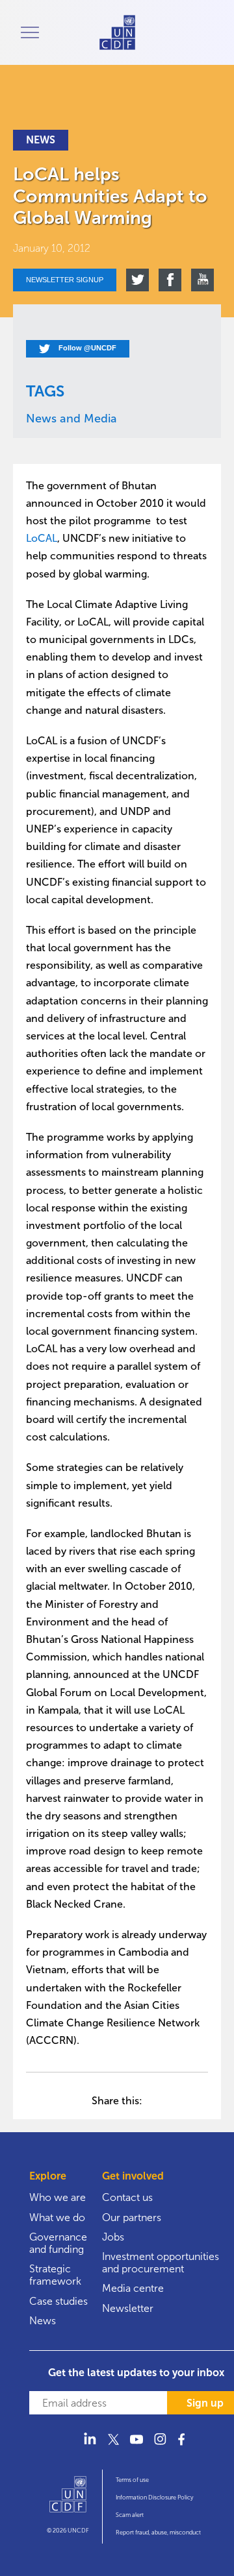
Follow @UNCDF (86, 348)
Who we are (58, 2197)
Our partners (132, 2218)
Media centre (133, 2288)
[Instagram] (160, 2447)
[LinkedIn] (90, 2447)
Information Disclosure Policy (154, 2497)
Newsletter (128, 2308)
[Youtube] (136, 2447)
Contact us (127, 2197)
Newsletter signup (65, 280)
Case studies (58, 2301)
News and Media (71, 419)
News (43, 2321)
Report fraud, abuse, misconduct (158, 2533)
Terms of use (132, 2480)
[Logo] (68, 2500)
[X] (113, 2447)
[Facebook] (183, 2447)
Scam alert (130, 2515)
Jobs (113, 2237)
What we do (57, 2218)
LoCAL (42, 538)
